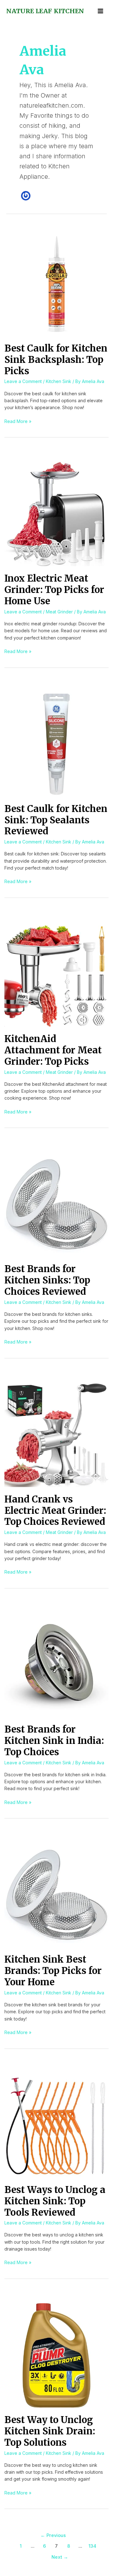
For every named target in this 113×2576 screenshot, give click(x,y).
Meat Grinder (59, 612)
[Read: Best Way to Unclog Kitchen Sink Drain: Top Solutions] (56, 2355)
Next (60, 2557)
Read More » (18, 421)
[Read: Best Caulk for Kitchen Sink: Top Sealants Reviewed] (56, 744)
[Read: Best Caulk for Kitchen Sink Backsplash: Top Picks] (56, 283)
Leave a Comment (23, 381)
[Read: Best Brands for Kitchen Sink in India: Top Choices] (56, 1664)
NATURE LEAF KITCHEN (45, 11)
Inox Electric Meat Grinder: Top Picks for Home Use (54, 590)
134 (92, 2546)
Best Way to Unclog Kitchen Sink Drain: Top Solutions (50, 2431)
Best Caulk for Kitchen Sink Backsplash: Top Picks (56, 360)
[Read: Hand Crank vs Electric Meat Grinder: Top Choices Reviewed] (56, 1434)
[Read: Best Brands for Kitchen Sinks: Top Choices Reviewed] (56, 1204)
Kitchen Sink (59, 381)
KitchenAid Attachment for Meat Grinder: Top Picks (53, 1050)
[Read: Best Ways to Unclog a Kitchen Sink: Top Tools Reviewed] (56, 2125)
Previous (53, 2535)
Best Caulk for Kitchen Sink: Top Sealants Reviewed (56, 820)
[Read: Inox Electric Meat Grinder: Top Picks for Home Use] (56, 513)
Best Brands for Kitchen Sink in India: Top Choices (54, 1741)
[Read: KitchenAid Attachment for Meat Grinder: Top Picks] (56, 974)
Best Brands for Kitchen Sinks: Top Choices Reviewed (47, 1280)
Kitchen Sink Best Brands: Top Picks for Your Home (53, 1971)
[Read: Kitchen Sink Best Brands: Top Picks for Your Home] (56, 1894)
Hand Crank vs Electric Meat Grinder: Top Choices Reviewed (55, 1511)
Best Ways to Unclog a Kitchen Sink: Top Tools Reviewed (55, 2201)
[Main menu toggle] (100, 11)
